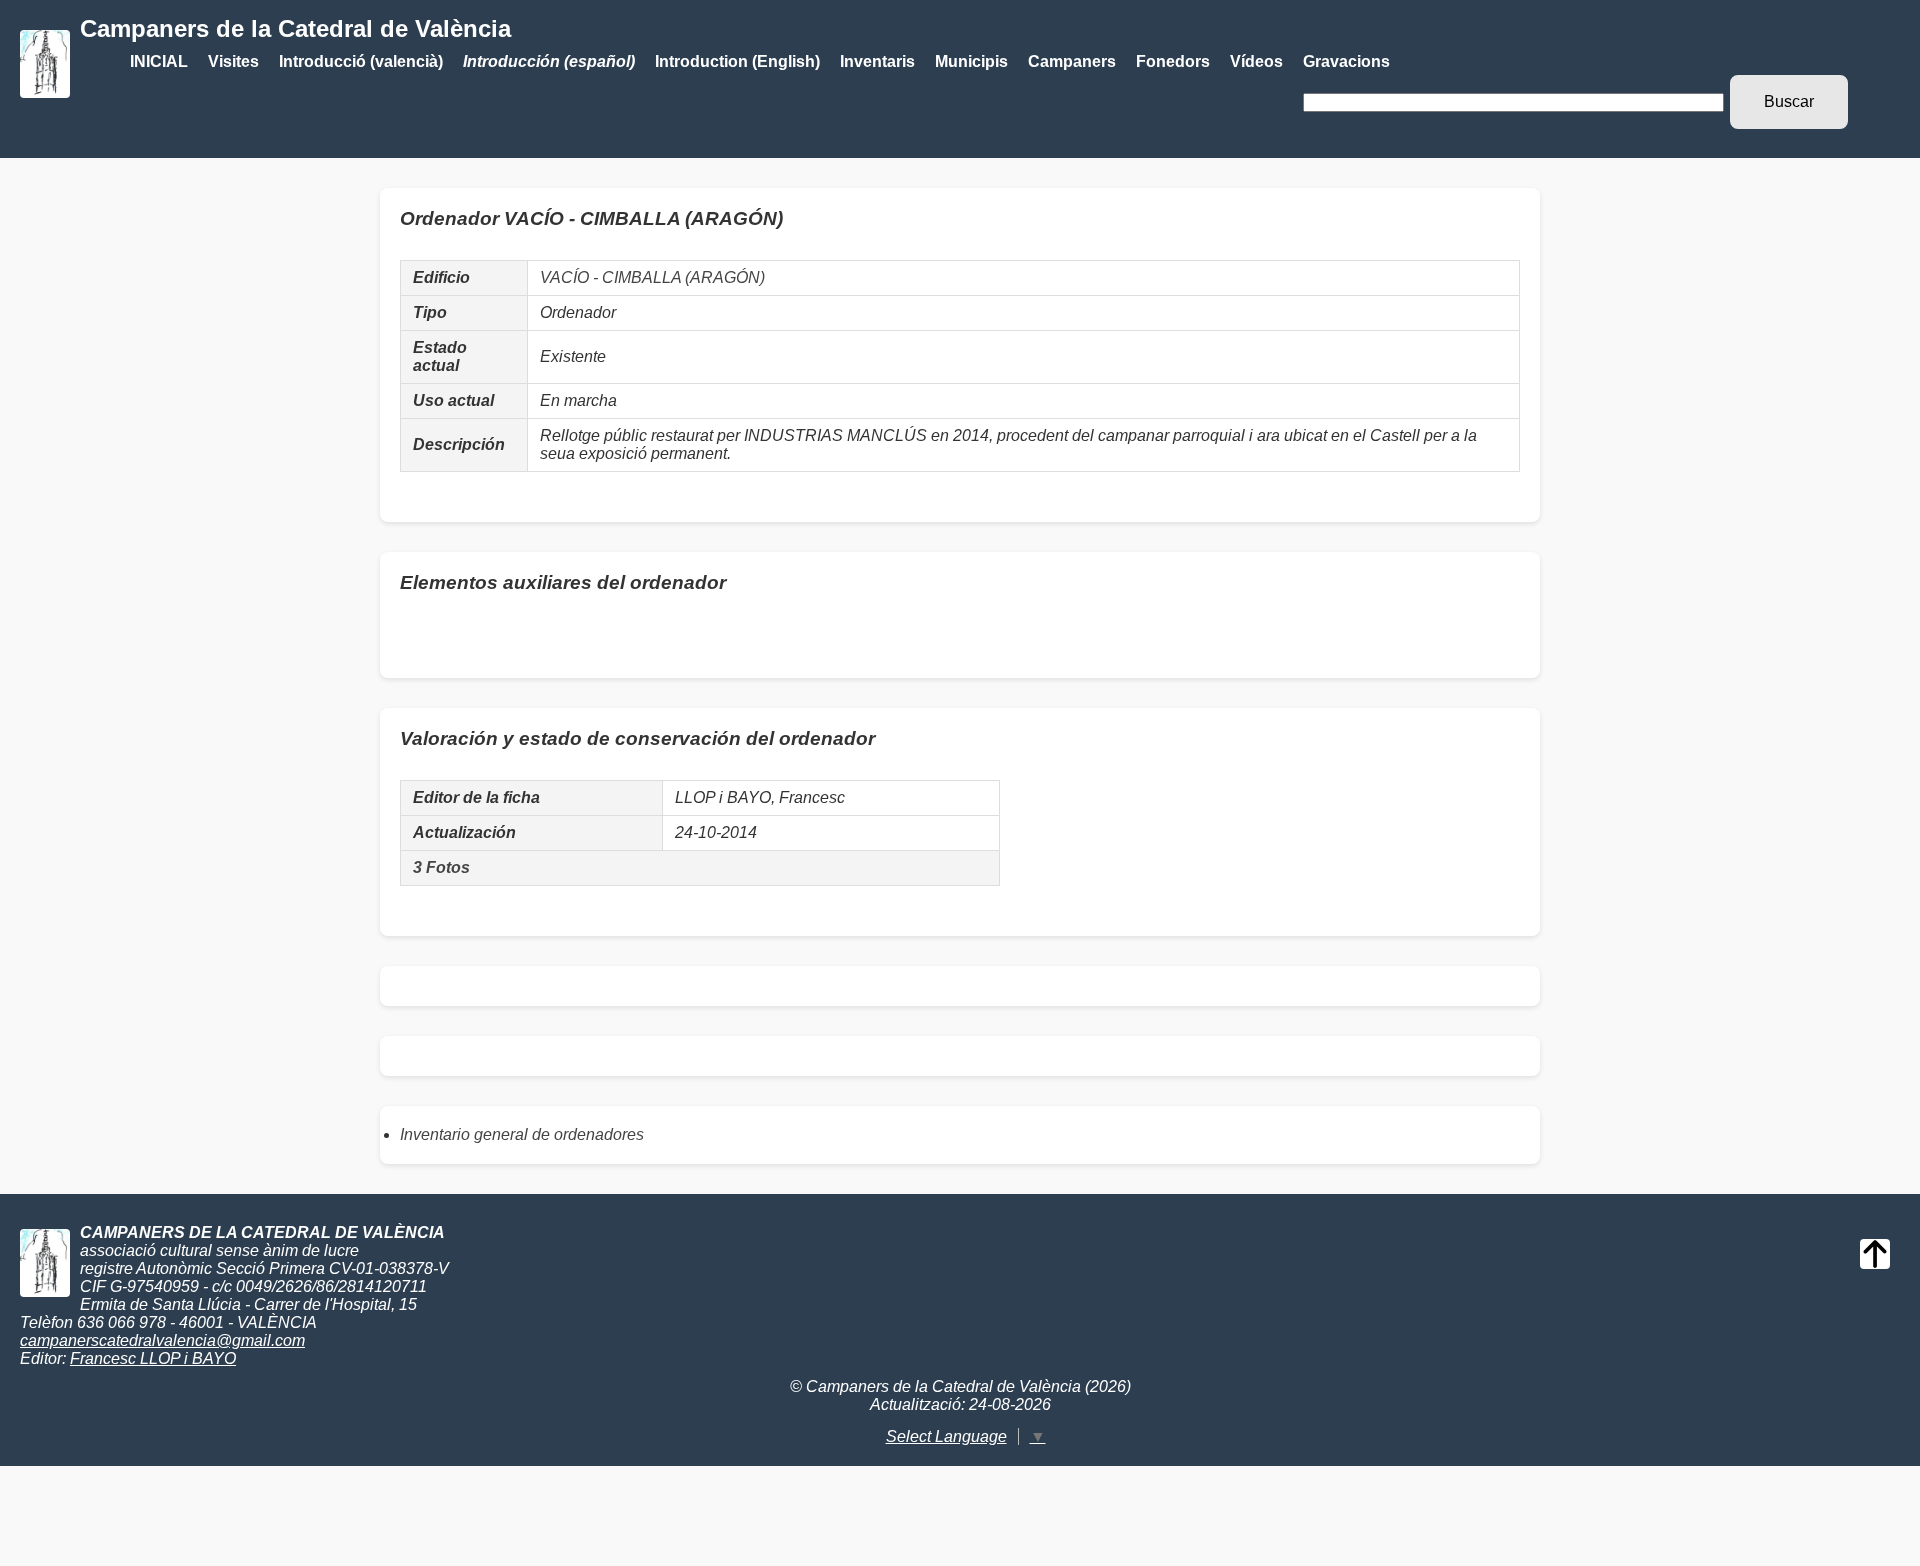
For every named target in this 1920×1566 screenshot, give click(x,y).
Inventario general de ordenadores (522, 1134)
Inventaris (877, 61)
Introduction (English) (737, 61)
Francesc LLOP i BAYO (153, 1358)
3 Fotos (441, 867)
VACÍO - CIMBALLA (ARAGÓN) (652, 277)
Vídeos (1256, 61)
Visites (233, 61)
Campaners (1072, 61)
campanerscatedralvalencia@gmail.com (162, 1340)
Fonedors (1173, 61)
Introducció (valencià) (361, 61)
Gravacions (1346, 61)
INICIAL (159, 61)
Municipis (971, 61)
